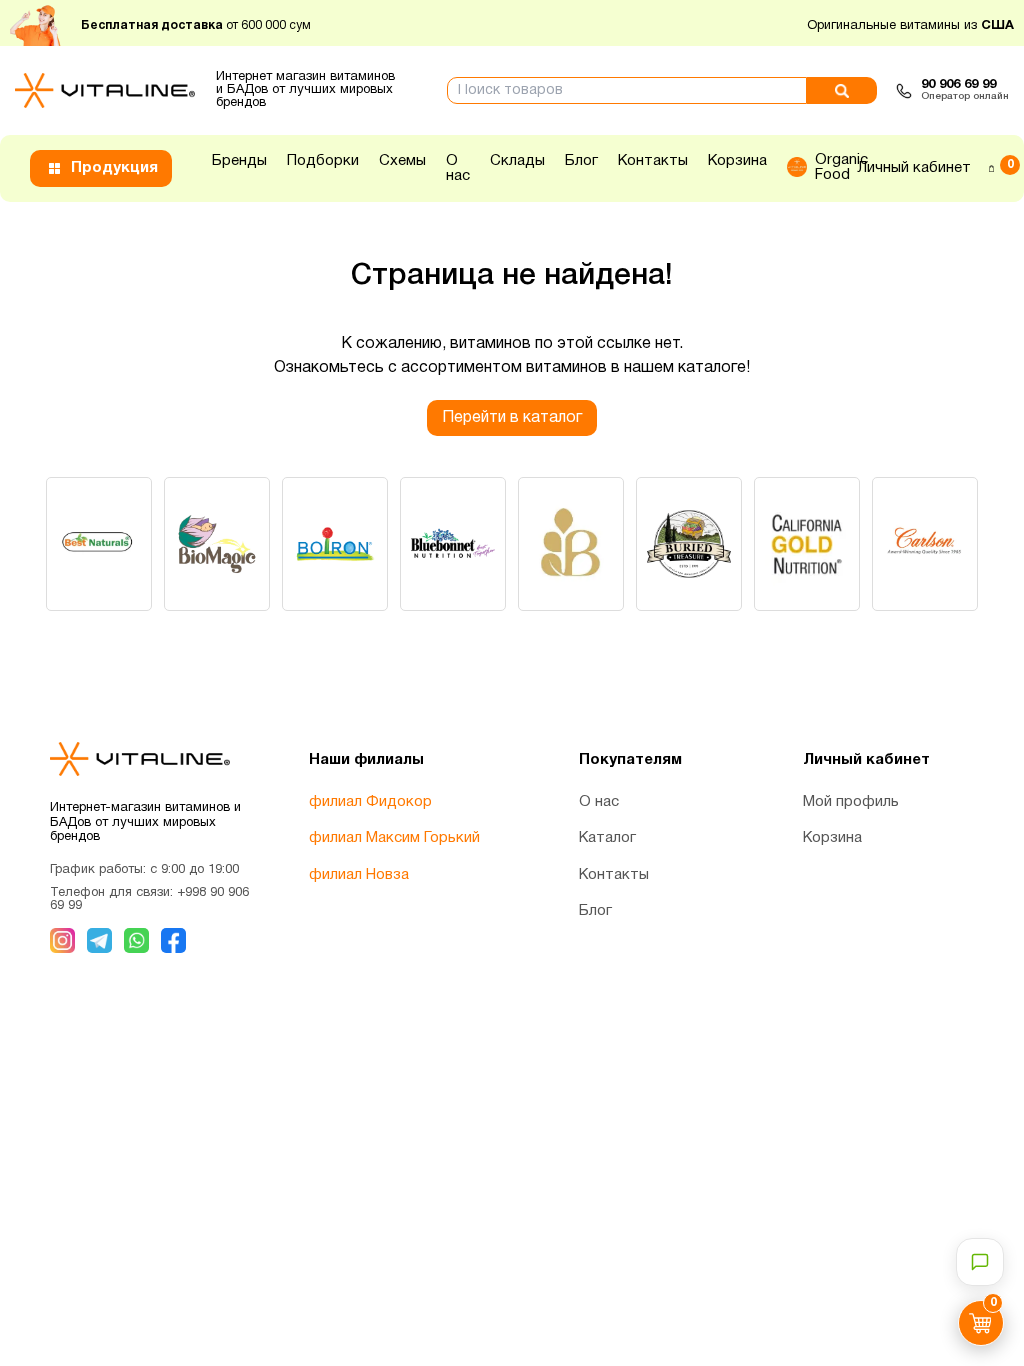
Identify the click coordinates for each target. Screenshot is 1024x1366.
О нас (458, 168)
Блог (581, 161)
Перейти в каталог (512, 418)
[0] (991, 168)
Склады (517, 161)
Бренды (239, 161)
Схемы (402, 161)
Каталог (607, 838)
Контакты (653, 161)
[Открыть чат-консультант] (980, 1262)
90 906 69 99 (958, 85)
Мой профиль (851, 802)
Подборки (323, 161)
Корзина (737, 161)
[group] (99, 544)
